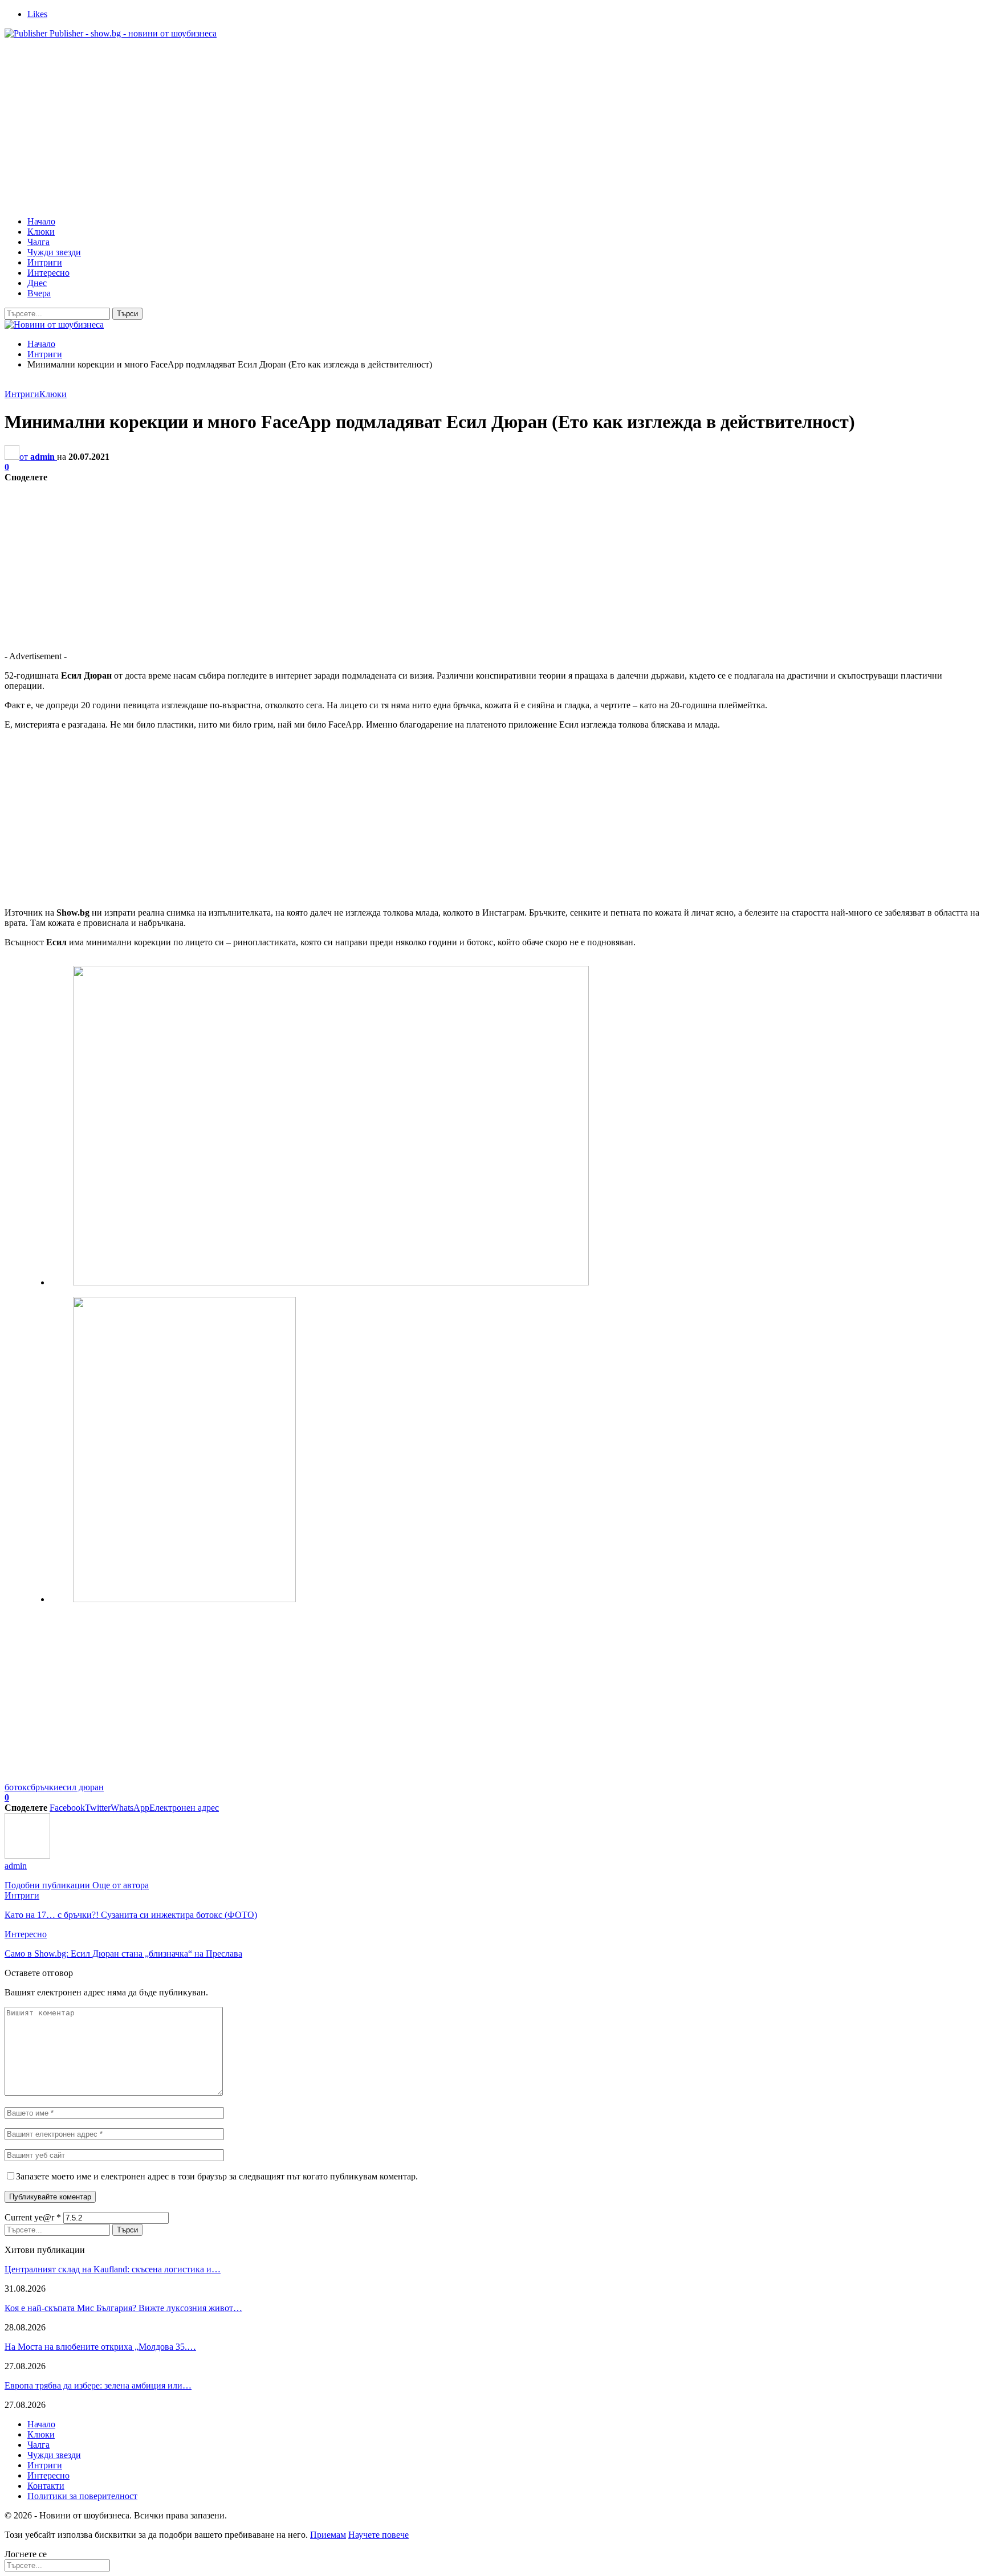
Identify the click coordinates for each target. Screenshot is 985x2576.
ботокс (18, 1787)
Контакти (46, 2486)
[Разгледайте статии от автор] (27, 1856)
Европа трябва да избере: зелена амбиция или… (98, 2385)
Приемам (328, 2535)
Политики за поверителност (82, 2496)
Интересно (48, 273)
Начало (41, 221)
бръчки (45, 1787)
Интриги (45, 262)
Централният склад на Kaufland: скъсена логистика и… (113, 2269)
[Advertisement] (492, 128)
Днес (37, 283)
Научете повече (378, 2535)
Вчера (39, 293)
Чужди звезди (54, 252)
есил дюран (81, 1787)
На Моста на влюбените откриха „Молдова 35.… (100, 2347)
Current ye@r (33, 2217)
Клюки (41, 232)
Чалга (38, 242)
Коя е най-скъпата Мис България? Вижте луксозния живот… (123, 2308)
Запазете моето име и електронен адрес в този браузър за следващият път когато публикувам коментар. (217, 2176)
